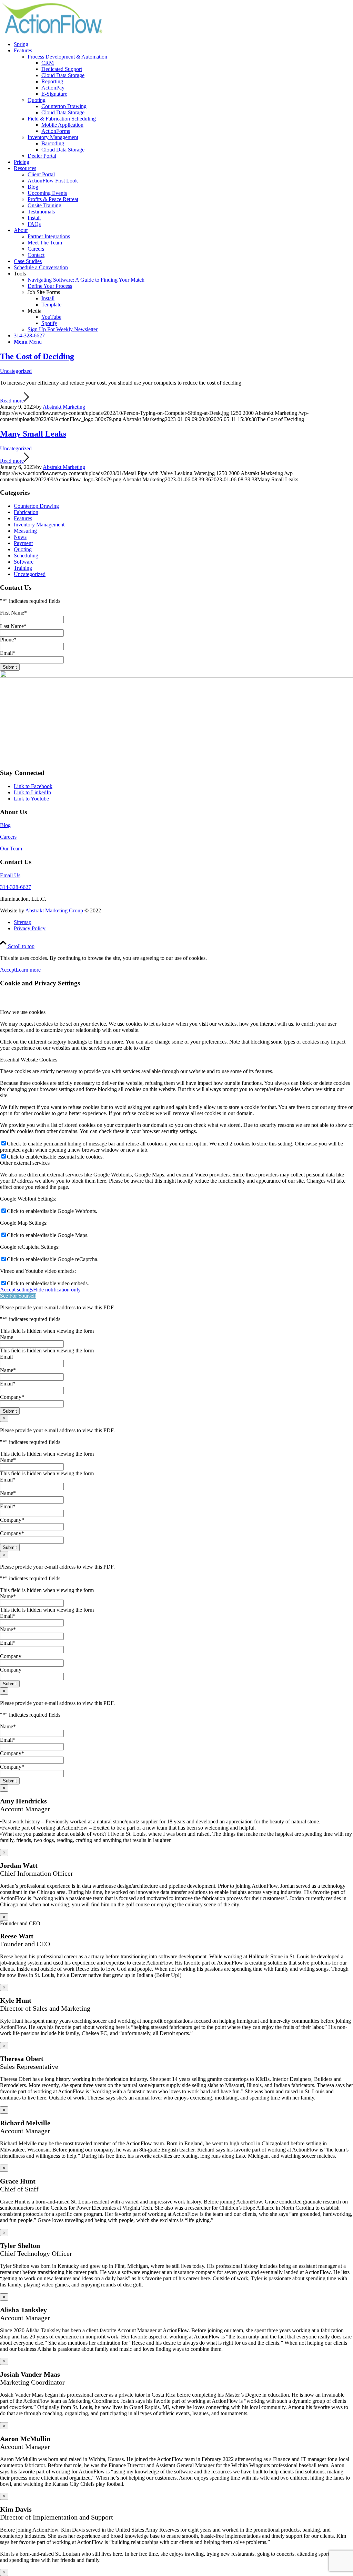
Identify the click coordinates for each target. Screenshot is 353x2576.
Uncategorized (16, 371)
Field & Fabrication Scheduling (62, 119)
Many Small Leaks (33, 434)
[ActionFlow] (52, 33)
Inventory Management (53, 137)
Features (23, 518)
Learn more (28, 970)
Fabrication (26, 512)
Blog (5, 825)
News (20, 537)
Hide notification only (57, 1290)
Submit (10, 667)
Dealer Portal (42, 156)
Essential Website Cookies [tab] (29, 1060)
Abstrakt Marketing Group (54, 910)
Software (24, 562)
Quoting (37, 100)
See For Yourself (18, 1296)
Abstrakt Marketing (64, 407)
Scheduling (26, 556)
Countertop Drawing (36, 506)
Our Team (11, 849)
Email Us (10, 875)
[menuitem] (183, 44)
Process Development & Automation (67, 57)
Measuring (25, 531)
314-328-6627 (16, 887)
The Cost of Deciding (37, 356)
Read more (12, 401)
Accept (8, 970)
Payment (23, 543)
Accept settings (17, 1290)
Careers (8, 837)
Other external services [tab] (25, 1163)
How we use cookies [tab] (23, 1012)
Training (23, 568)
